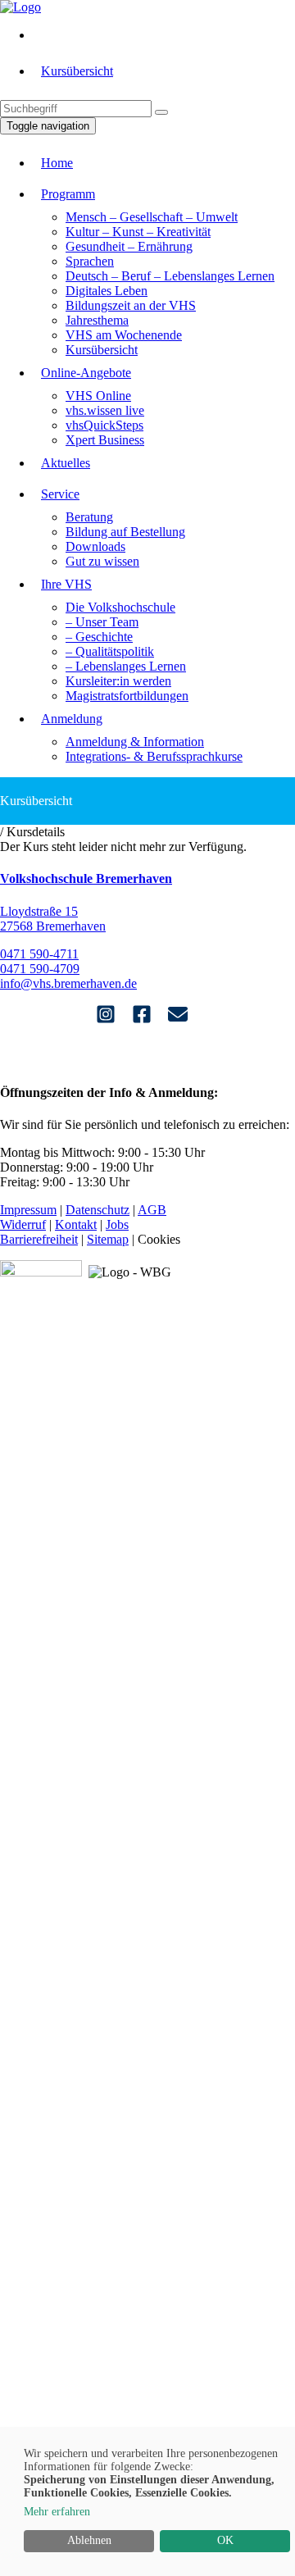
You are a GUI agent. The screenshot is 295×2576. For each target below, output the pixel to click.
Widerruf (23, 1224)
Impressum (28, 1210)
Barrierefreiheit (39, 1239)
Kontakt (76, 1224)
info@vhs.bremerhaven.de (68, 983)
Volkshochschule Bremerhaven (86, 878)
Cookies (159, 1239)
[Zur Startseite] (20, 7)
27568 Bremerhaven (53, 926)
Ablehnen (89, 2540)
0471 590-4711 (39, 954)
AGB (152, 1210)
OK (225, 2540)
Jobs (117, 1224)
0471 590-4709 (40, 969)
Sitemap (108, 1239)
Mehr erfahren (57, 2512)
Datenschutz (98, 1210)
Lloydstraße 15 (39, 911)
